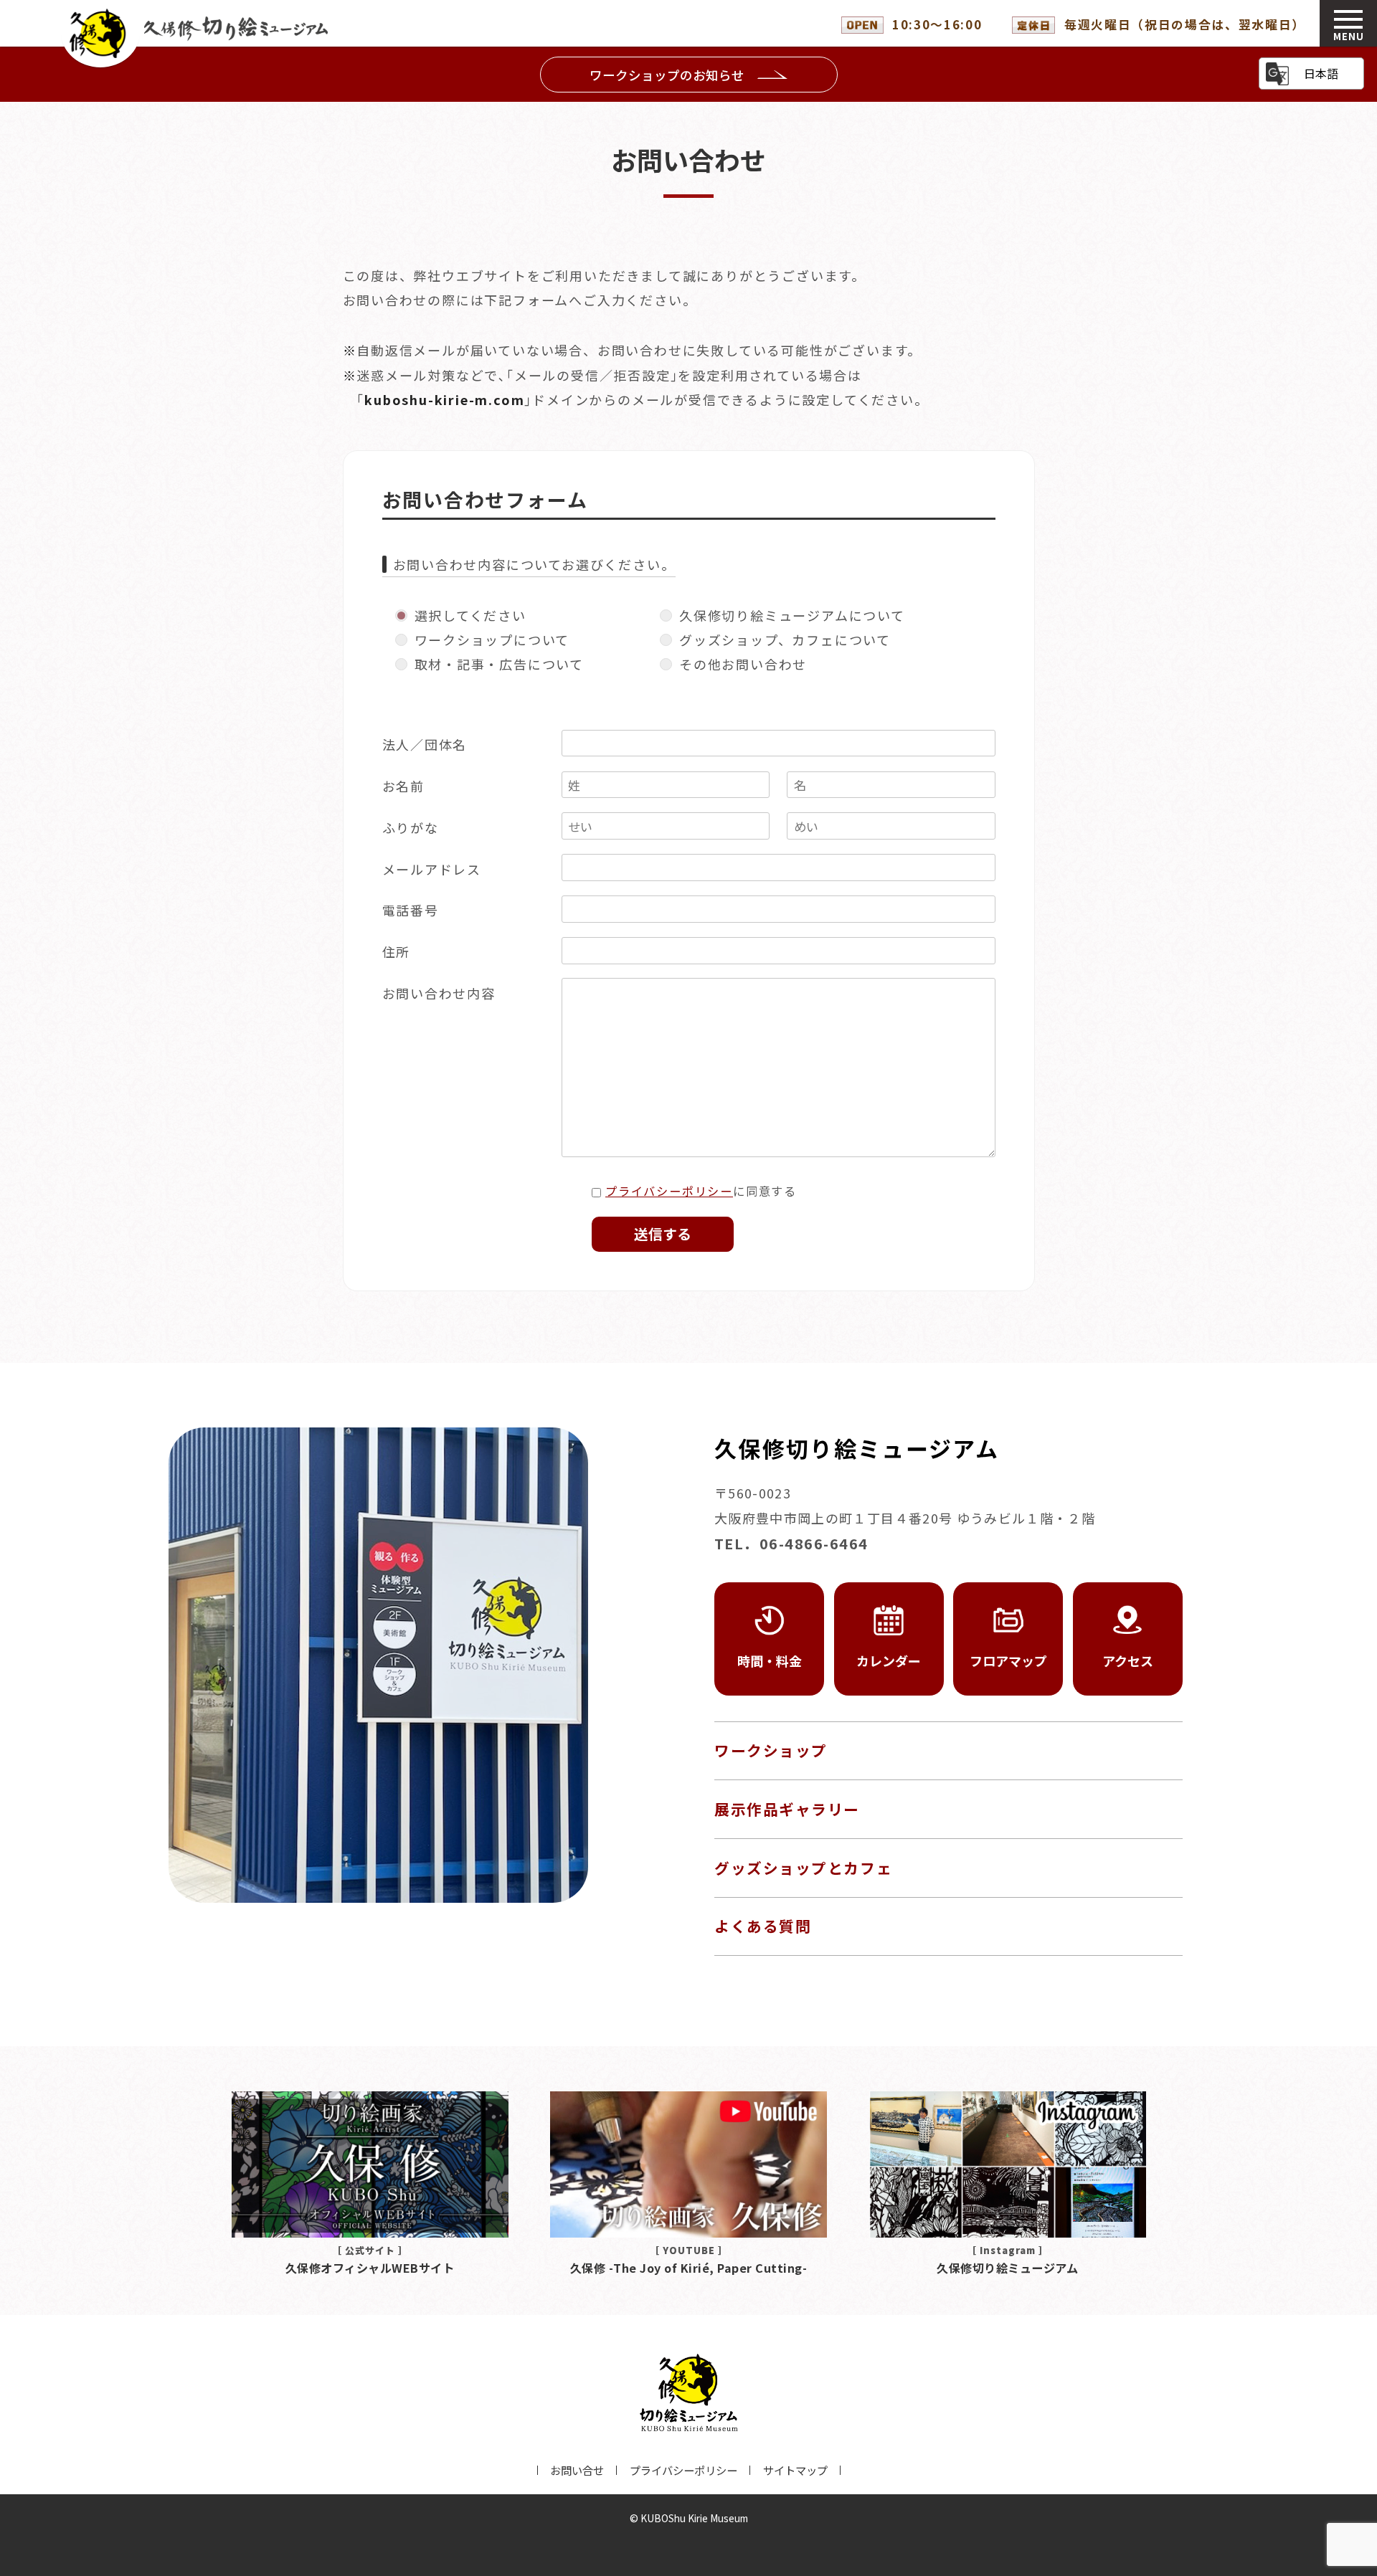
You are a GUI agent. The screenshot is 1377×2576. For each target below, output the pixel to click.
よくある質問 (763, 1926)
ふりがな (411, 827)
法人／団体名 (425, 744)
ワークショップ (771, 1750)
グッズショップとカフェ (803, 1868)
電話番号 (411, 910)
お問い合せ (577, 2470)
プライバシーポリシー (669, 1191)
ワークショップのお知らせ (667, 75)
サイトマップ (795, 2470)
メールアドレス (432, 869)
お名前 (403, 786)
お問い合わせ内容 (439, 993)
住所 (397, 951)
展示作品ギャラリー (787, 1809)
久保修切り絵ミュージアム (198, 33)
